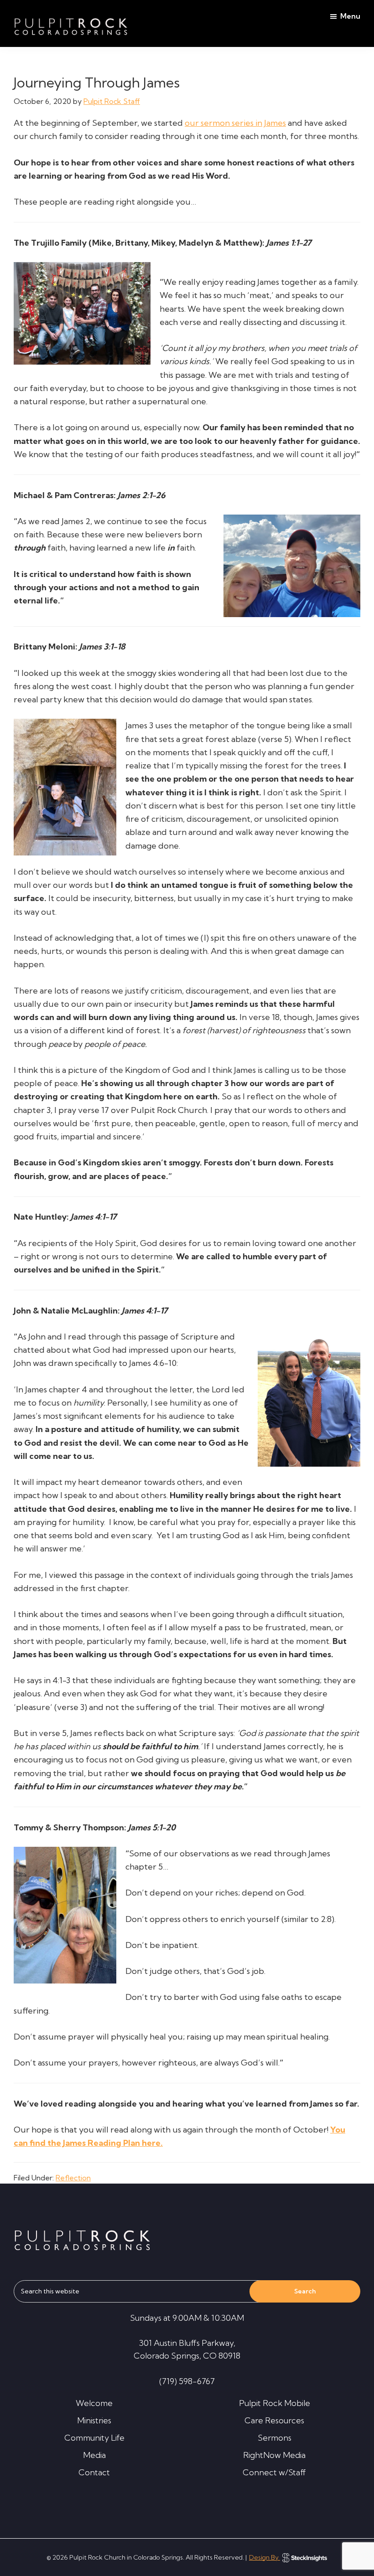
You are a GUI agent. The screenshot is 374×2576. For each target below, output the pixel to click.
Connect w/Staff (274, 2472)
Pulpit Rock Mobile (275, 2403)
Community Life (94, 2438)
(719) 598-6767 (187, 2381)
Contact (94, 2472)
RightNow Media (274, 2455)
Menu (350, 16)
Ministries (94, 2420)
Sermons (275, 2438)
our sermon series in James (235, 123)
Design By (265, 2557)
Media (94, 2455)
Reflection (73, 2178)
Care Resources (274, 2420)
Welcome (94, 2403)
